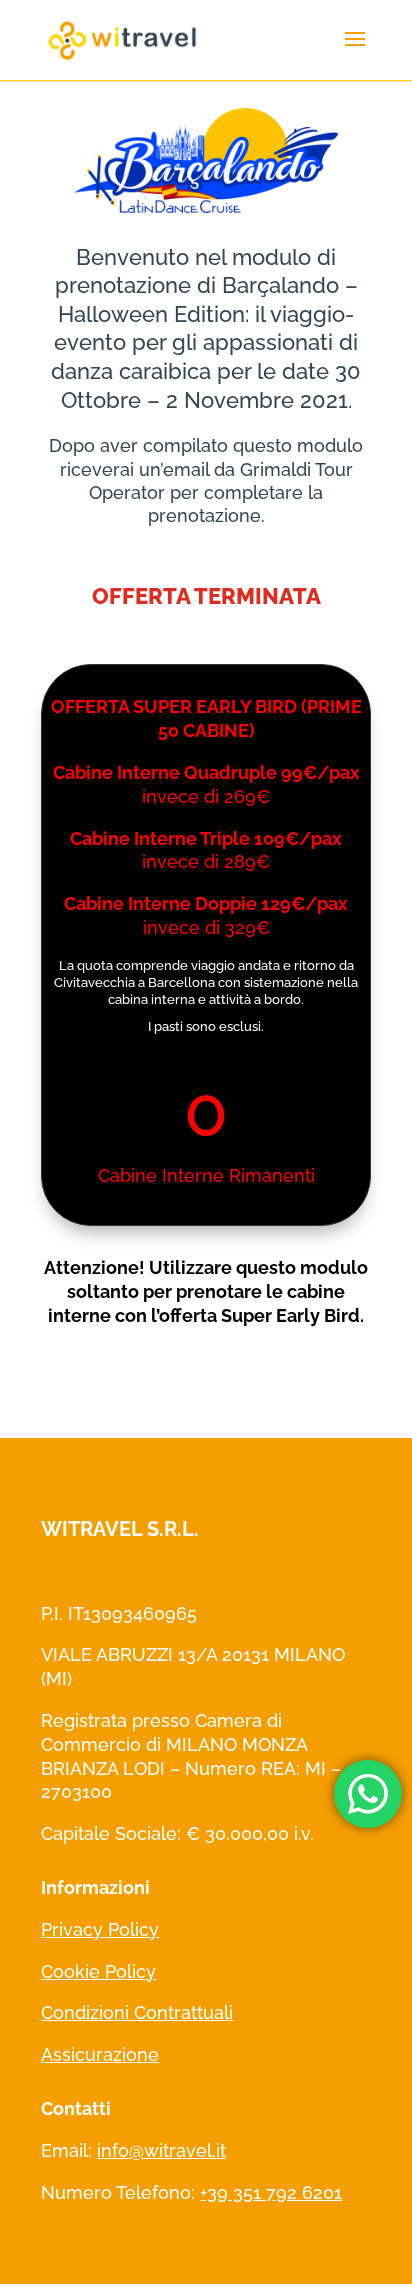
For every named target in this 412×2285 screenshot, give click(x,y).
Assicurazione (100, 2054)
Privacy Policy (100, 1929)
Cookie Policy (98, 1971)
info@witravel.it (161, 2150)
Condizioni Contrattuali (137, 2012)
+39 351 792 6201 (271, 2192)
